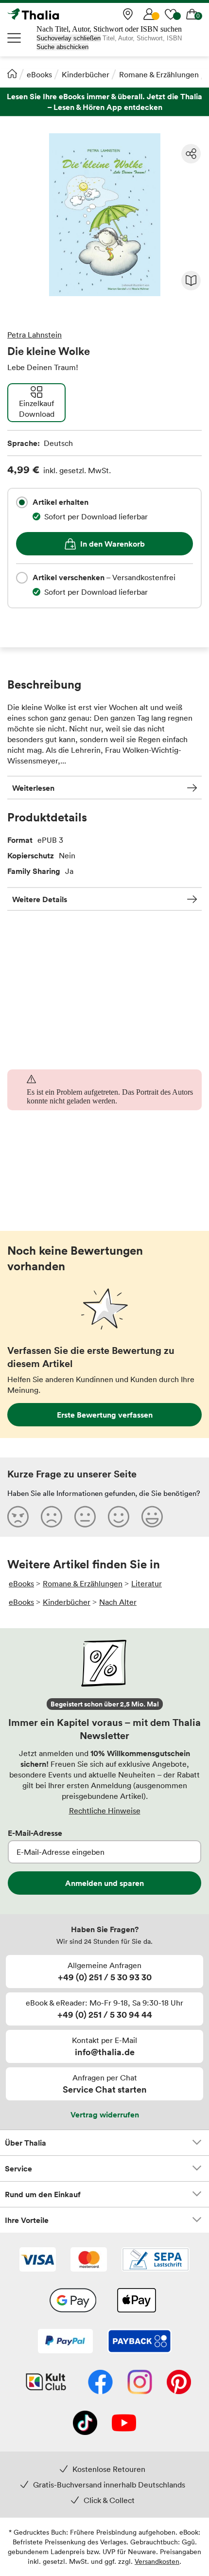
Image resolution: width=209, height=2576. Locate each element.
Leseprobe (191, 281)
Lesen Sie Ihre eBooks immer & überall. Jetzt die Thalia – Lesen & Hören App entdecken (104, 102)
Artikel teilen (191, 154)
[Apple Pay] (136, 2301)
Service (18, 2168)
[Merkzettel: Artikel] (171, 14)
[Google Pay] (73, 2301)
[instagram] (140, 2383)
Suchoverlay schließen (69, 38)
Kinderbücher (86, 74)
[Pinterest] (179, 2383)
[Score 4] (119, 1516)
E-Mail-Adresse (35, 1833)
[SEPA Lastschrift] (156, 2260)
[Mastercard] (89, 2260)
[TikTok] (85, 2424)
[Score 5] (152, 1516)
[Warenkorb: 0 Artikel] (192, 14)
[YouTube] (124, 2424)
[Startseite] (12, 73)
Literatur (147, 1583)
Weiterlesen (33, 788)
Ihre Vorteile (27, 2220)
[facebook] (100, 2383)
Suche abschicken (62, 47)
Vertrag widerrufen (105, 2114)
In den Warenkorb (113, 544)
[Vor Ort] (128, 14)
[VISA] (38, 2260)
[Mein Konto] (149, 14)
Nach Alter (118, 1602)
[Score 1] (18, 1516)
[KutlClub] (46, 2383)
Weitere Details (40, 899)
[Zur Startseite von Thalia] (56, 14)
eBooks (39, 74)
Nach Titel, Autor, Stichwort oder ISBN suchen (109, 29)
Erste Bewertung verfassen (105, 1415)
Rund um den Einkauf (43, 2194)
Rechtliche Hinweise (105, 1811)
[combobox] (22, 502)
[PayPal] (65, 2342)
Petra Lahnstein (35, 335)
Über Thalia (26, 2143)
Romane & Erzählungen (159, 74)
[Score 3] (85, 1516)
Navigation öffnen (15, 38)
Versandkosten (157, 2561)
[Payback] (139, 2342)
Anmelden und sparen (104, 1883)
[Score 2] (52, 1516)
